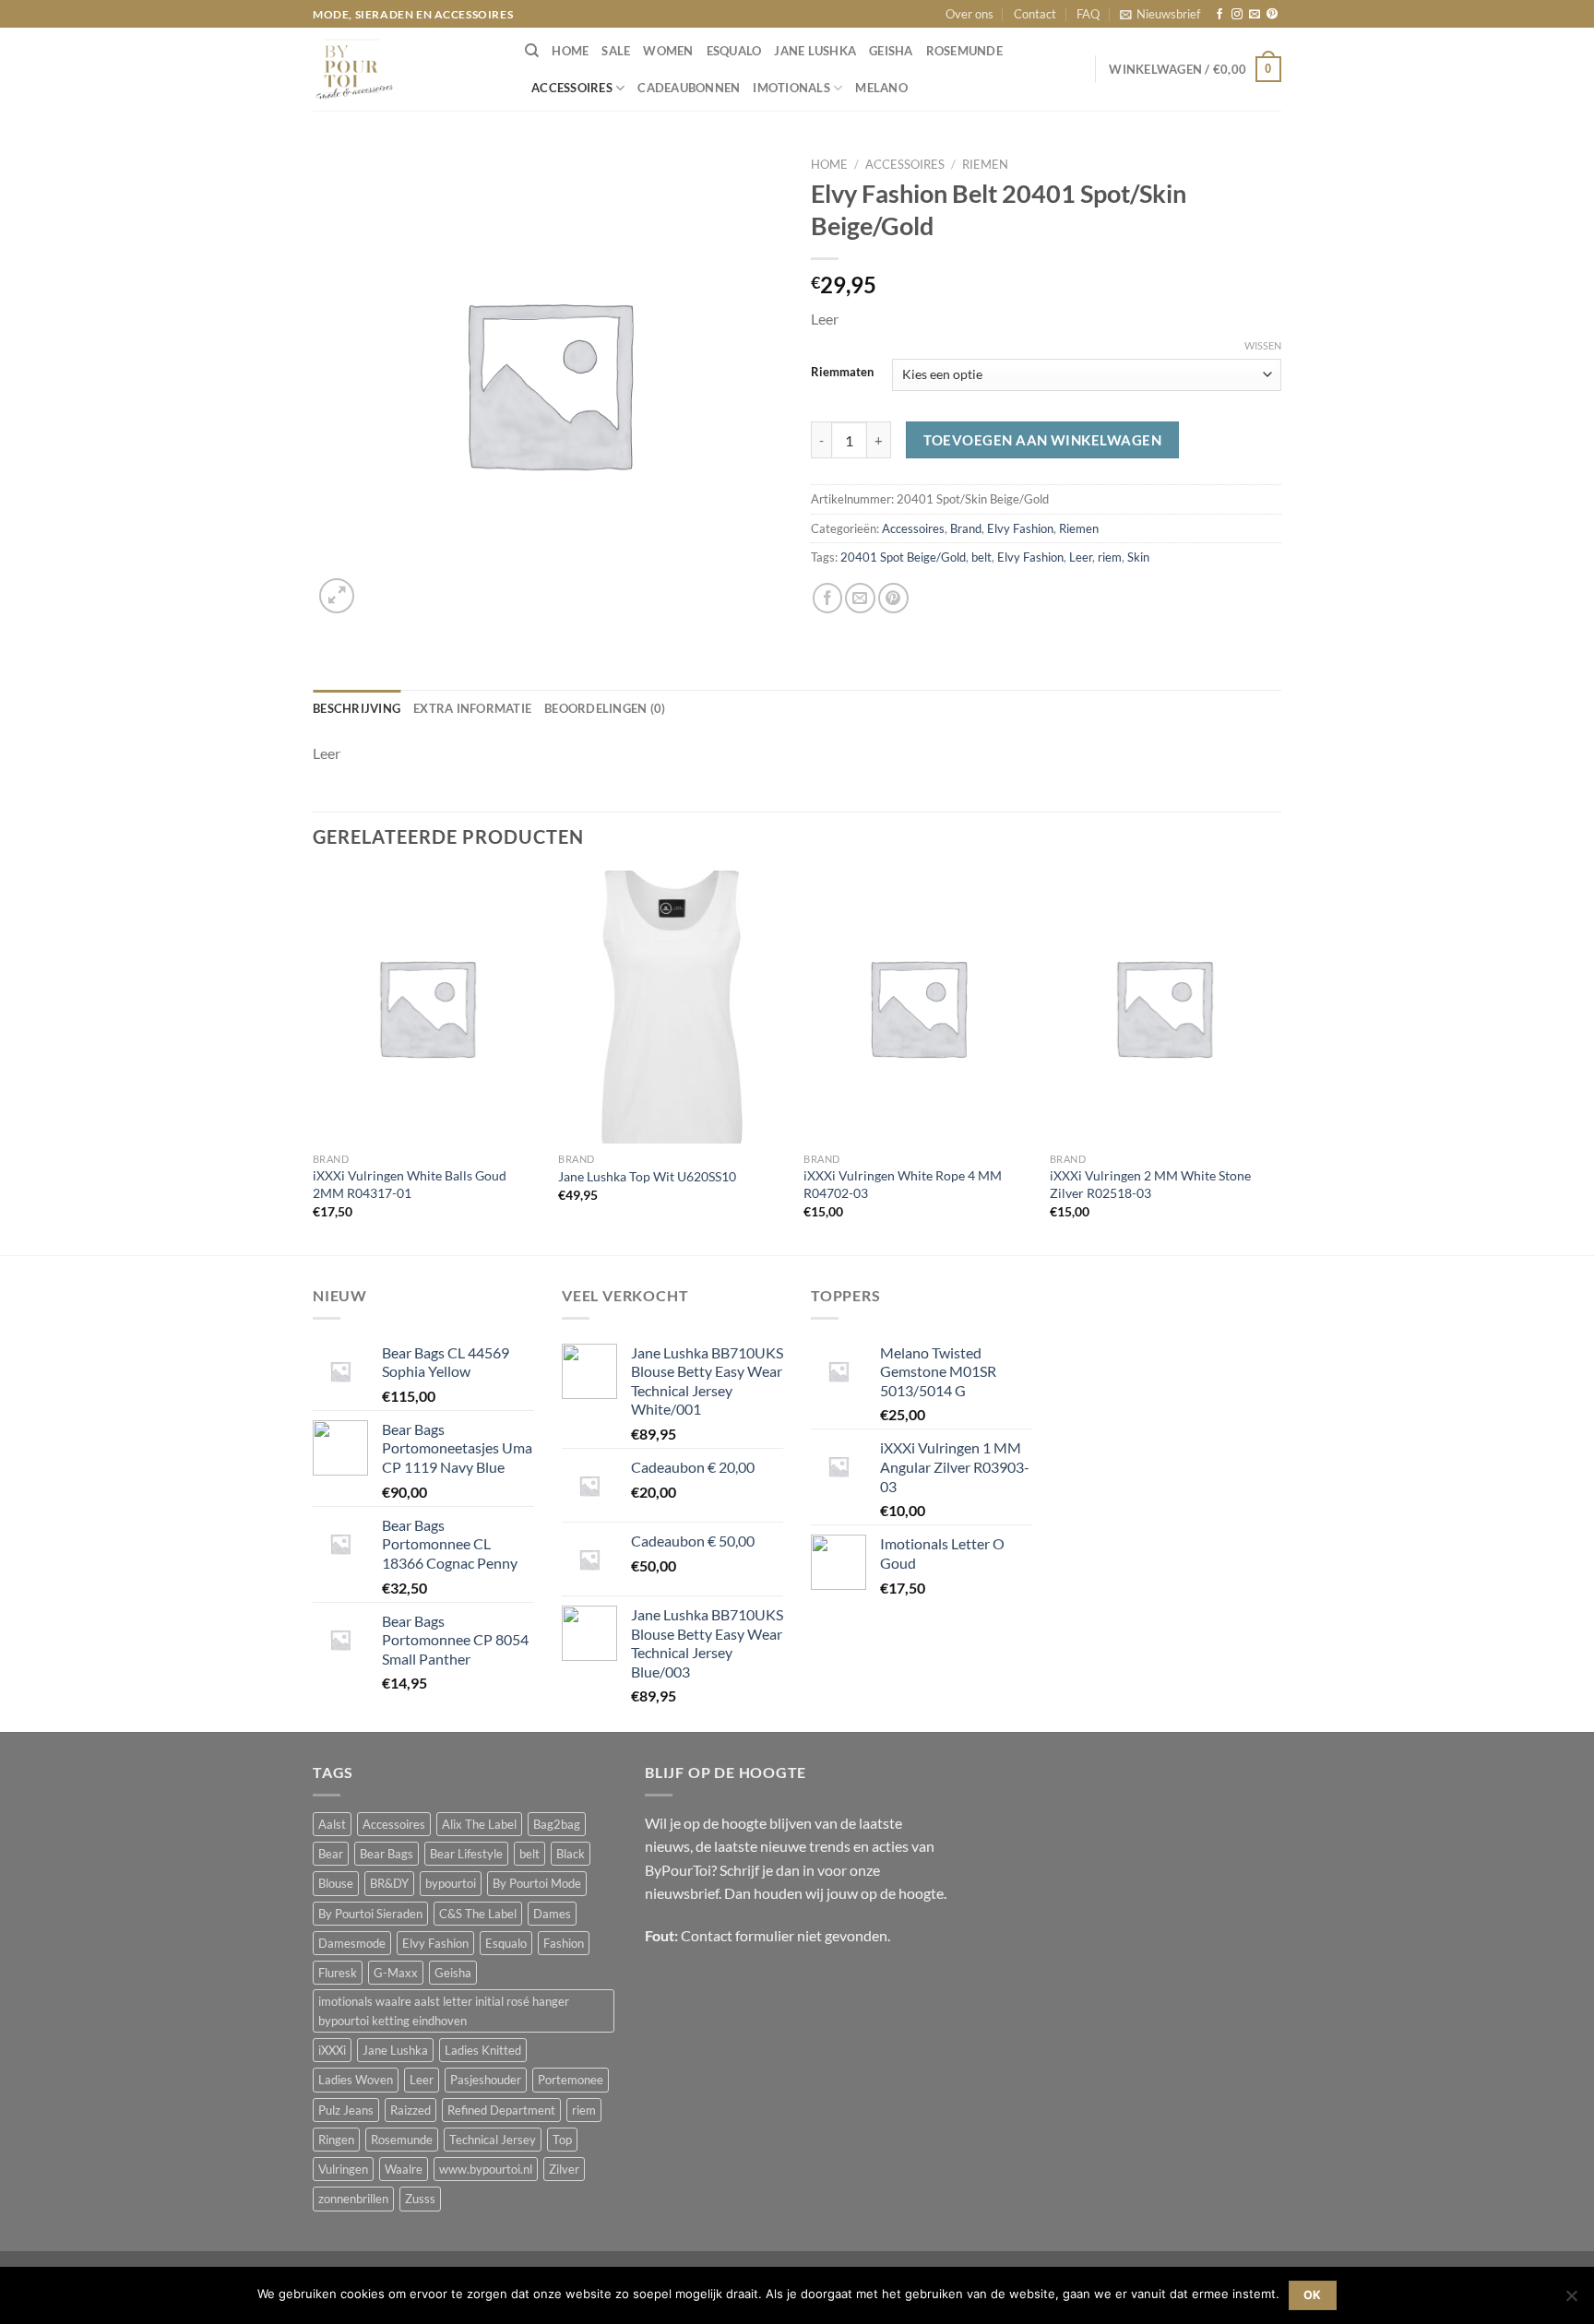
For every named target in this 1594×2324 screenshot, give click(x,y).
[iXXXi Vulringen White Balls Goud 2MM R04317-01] (427, 1007)
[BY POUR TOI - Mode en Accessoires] (405, 69)
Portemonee (571, 2080)
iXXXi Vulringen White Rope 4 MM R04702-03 (903, 1184)
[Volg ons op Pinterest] (1272, 15)
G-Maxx (396, 1973)
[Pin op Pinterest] (893, 598)
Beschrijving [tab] (357, 708)
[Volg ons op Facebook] (1219, 15)
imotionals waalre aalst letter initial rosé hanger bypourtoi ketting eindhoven (444, 2010)
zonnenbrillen (353, 2199)
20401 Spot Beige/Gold (903, 557)
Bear (331, 1854)
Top (562, 2140)
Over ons (969, 14)
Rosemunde (964, 51)
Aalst (332, 1824)
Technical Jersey (493, 2140)
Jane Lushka (815, 51)
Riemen (985, 164)
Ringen (336, 2140)
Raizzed (410, 2110)
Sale (616, 51)
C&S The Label (478, 1914)
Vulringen (343, 2169)
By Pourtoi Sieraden (370, 1914)
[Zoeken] (532, 51)
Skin (1138, 557)
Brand (966, 528)
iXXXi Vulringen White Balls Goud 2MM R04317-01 (410, 1184)
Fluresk (338, 1973)
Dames (552, 1914)
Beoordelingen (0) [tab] (605, 708)
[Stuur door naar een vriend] (860, 598)
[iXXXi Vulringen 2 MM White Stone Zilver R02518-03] (1164, 1007)
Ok (1313, 2295)
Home (829, 164)
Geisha (891, 51)
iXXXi (332, 2050)
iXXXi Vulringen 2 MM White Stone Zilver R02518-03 (1150, 1184)
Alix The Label (479, 1824)
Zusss (420, 2199)
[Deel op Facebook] (828, 598)
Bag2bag (557, 1824)
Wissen (1263, 345)
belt (981, 557)
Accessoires (572, 88)
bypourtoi (451, 1883)
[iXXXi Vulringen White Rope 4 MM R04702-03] (917, 1007)
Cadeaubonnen (689, 88)
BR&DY (389, 1883)
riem (1110, 557)
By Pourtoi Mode (537, 1883)
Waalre (404, 2169)
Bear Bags (387, 1854)
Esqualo (734, 51)
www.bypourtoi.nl (486, 2169)
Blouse (336, 1883)
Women (668, 51)
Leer (1081, 557)
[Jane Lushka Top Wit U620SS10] (672, 1007)
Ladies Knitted (483, 2050)
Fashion (564, 1943)
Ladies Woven (356, 2080)
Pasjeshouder (486, 2080)
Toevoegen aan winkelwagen (1042, 440)
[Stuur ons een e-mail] (1255, 15)
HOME (570, 51)
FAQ (1088, 14)
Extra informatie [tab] (472, 708)
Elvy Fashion (1020, 528)
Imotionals (791, 88)
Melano (881, 88)
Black (571, 1854)
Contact (1035, 14)
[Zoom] (337, 596)
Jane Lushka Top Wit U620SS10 (647, 1176)
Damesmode (352, 1943)
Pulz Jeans (346, 2110)
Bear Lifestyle (466, 1854)
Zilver (564, 2169)
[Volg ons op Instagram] (1237, 15)
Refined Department (501, 2110)
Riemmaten (842, 372)
